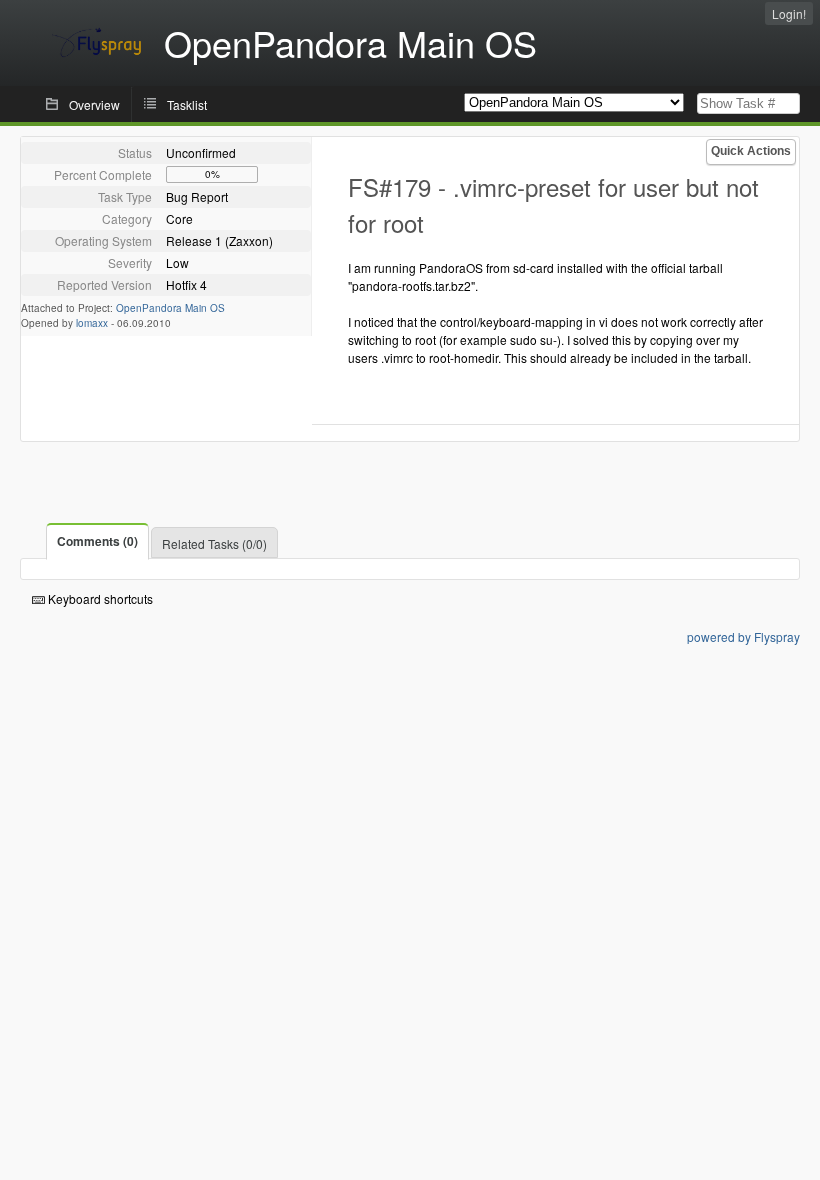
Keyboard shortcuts (99, 598)
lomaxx (92, 323)
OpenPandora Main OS (170, 308)
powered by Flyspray (743, 636)
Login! (789, 13)
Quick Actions (751, 151)
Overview (94, 104)
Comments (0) (97, 541)
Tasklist (187, 104)
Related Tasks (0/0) (214, 543)
